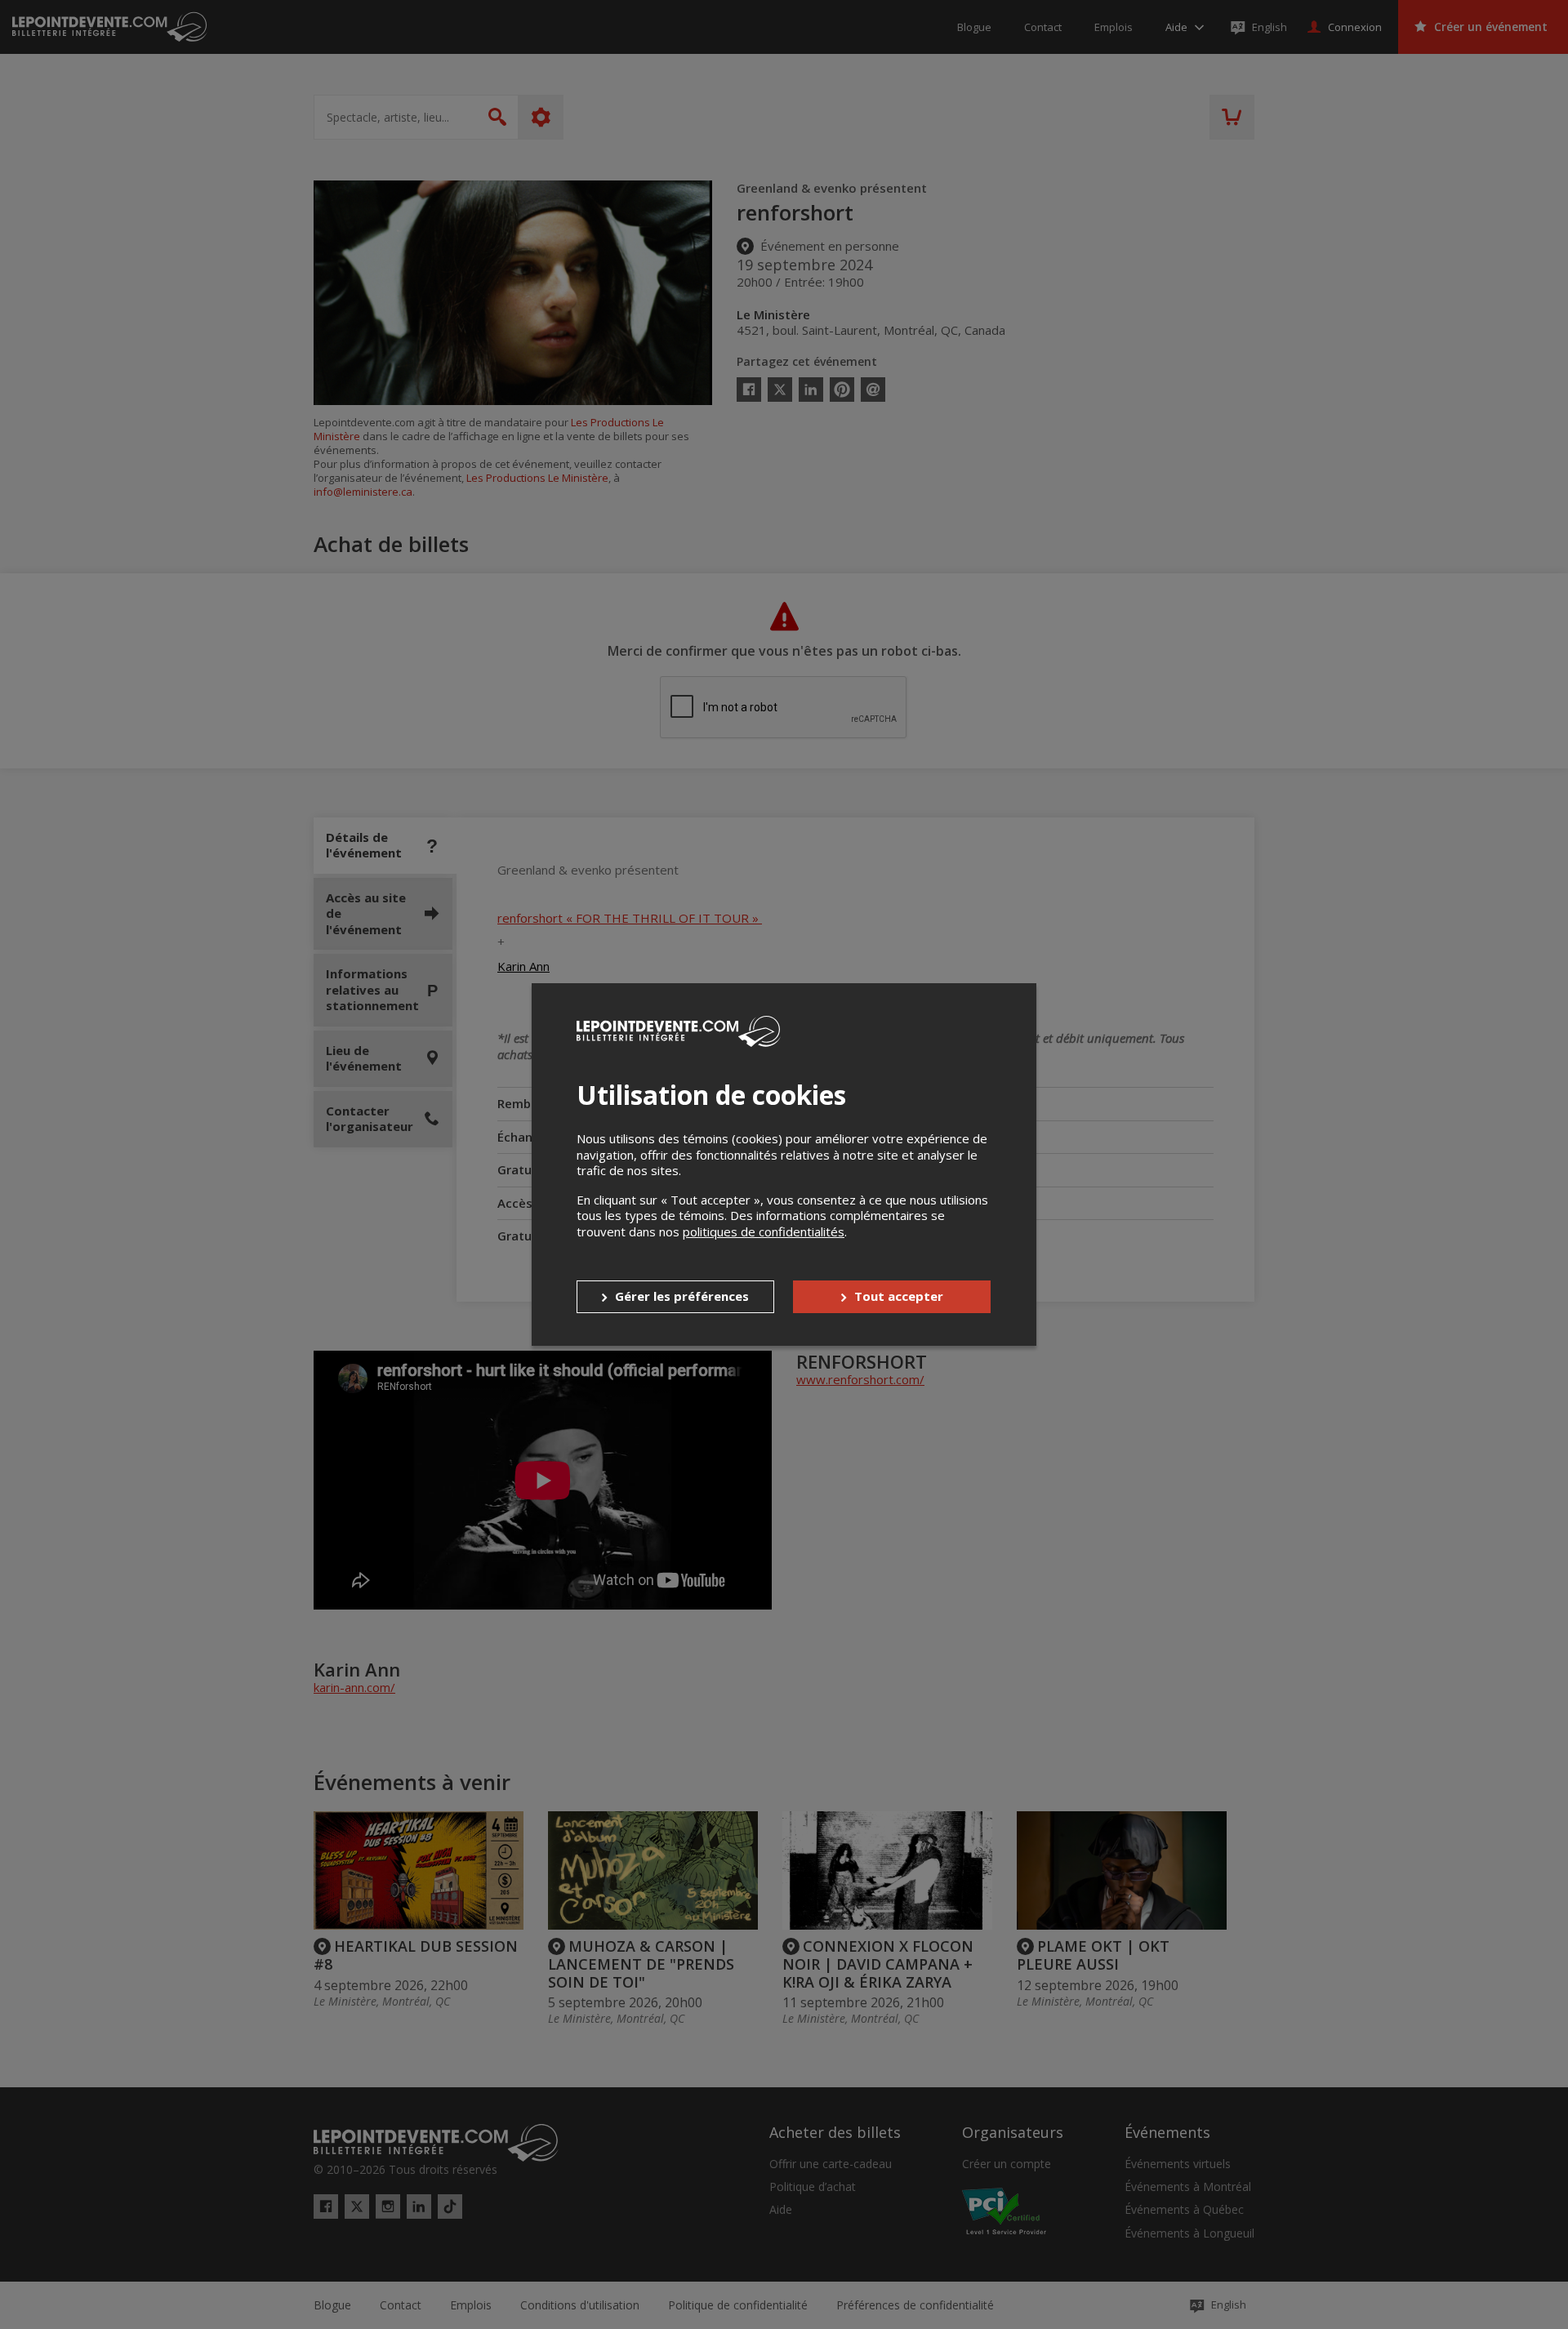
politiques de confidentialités (764, 1231)
